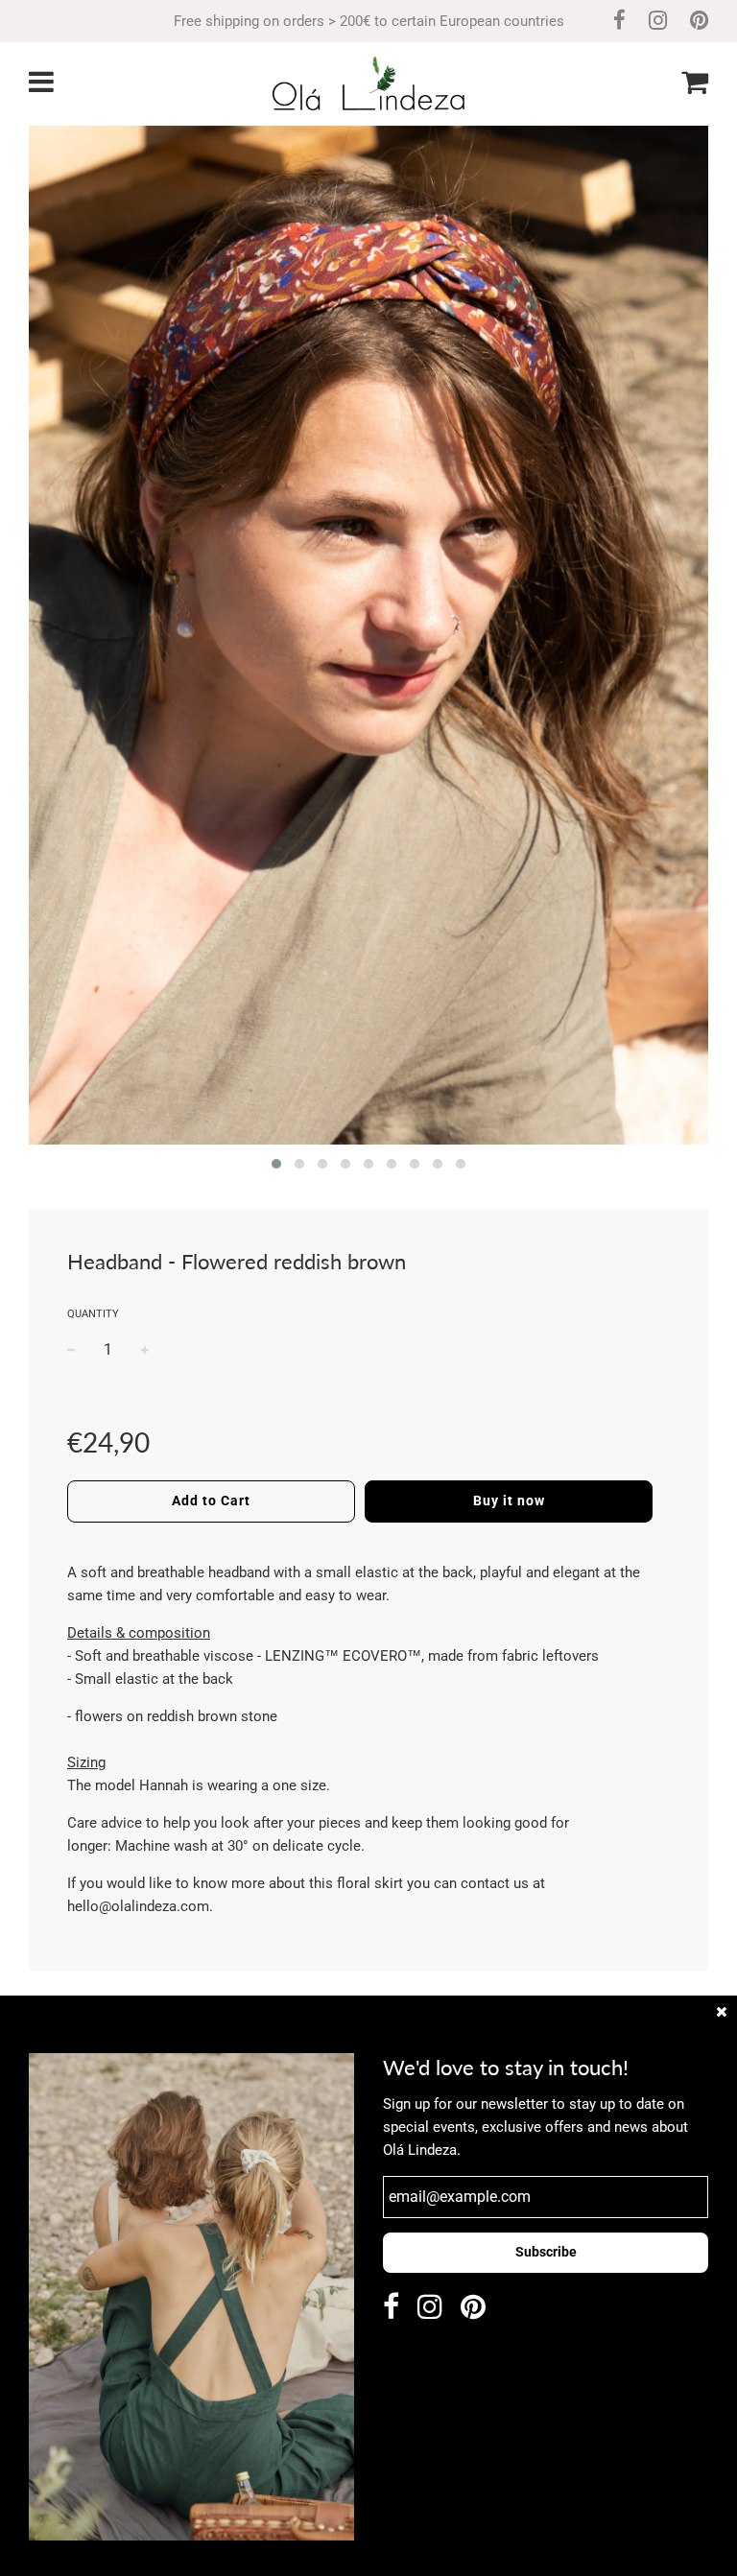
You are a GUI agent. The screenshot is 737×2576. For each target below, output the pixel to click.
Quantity (93, 1314)
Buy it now (509, 1501)
